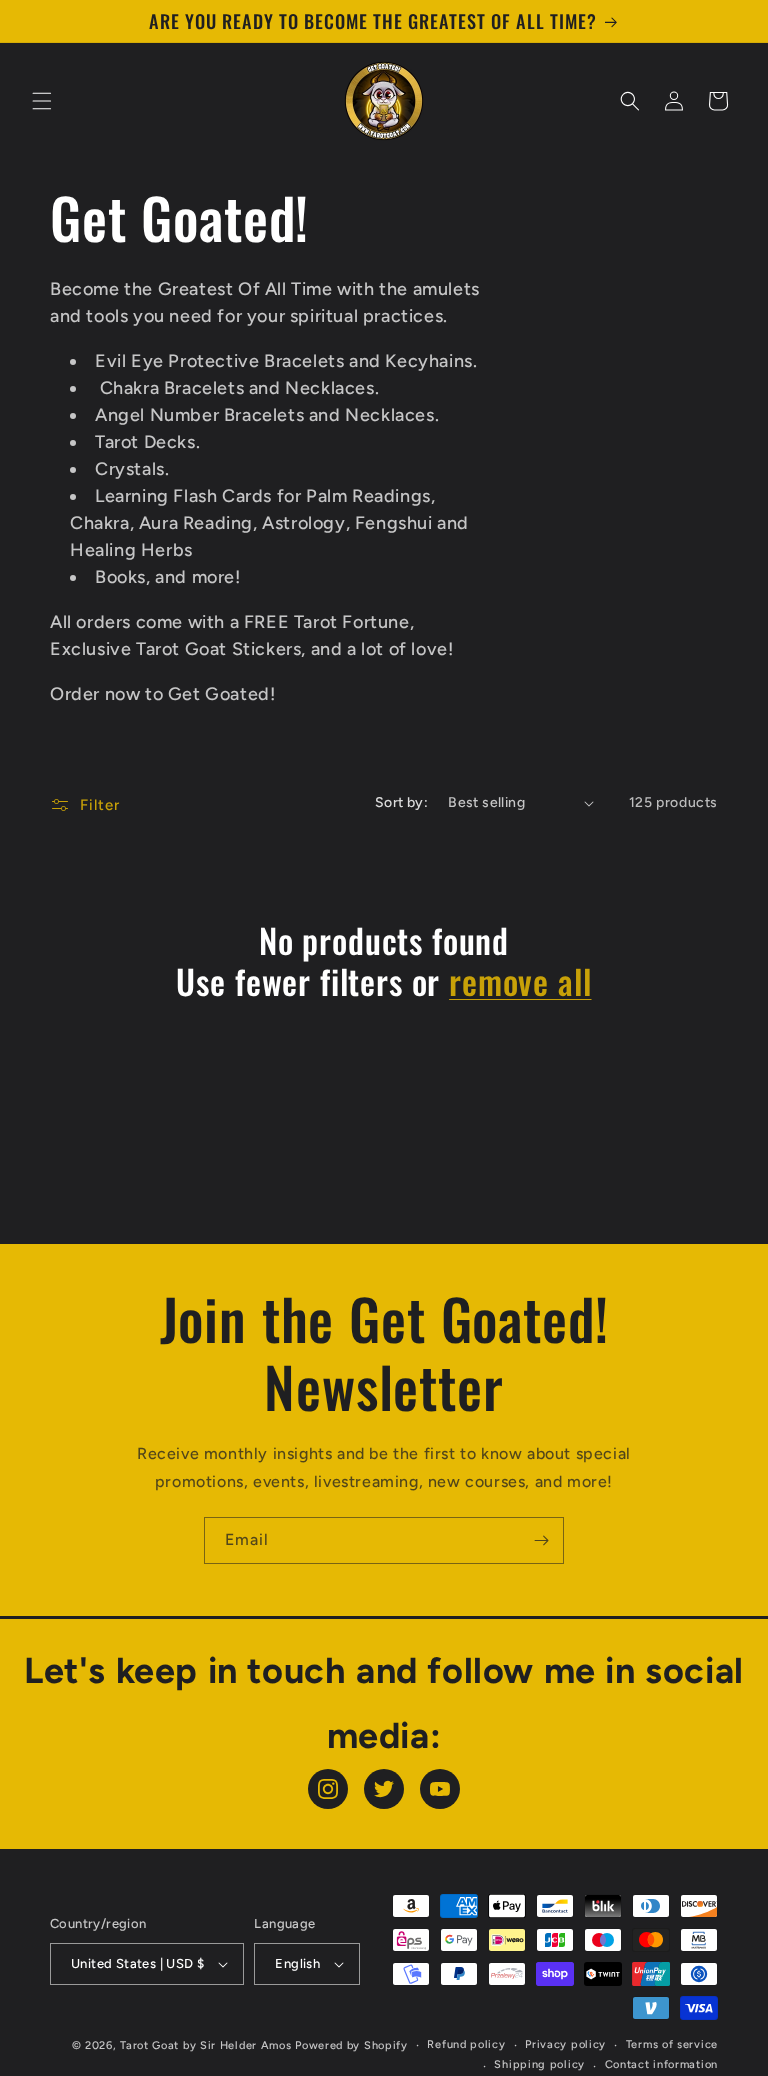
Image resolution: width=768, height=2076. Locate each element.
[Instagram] (328, 1789)
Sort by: (401, 802)
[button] (42, 101)
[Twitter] (384, 1789)
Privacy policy (565, 2044)
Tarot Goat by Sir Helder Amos (205, 2045)
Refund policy (466, 2044)
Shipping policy (539, 2064)
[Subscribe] (541, 1540)
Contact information (661, 2064)
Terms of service (672, 2044)
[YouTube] (440, 1789)
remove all (520, 981)
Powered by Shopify (351, 2045)
